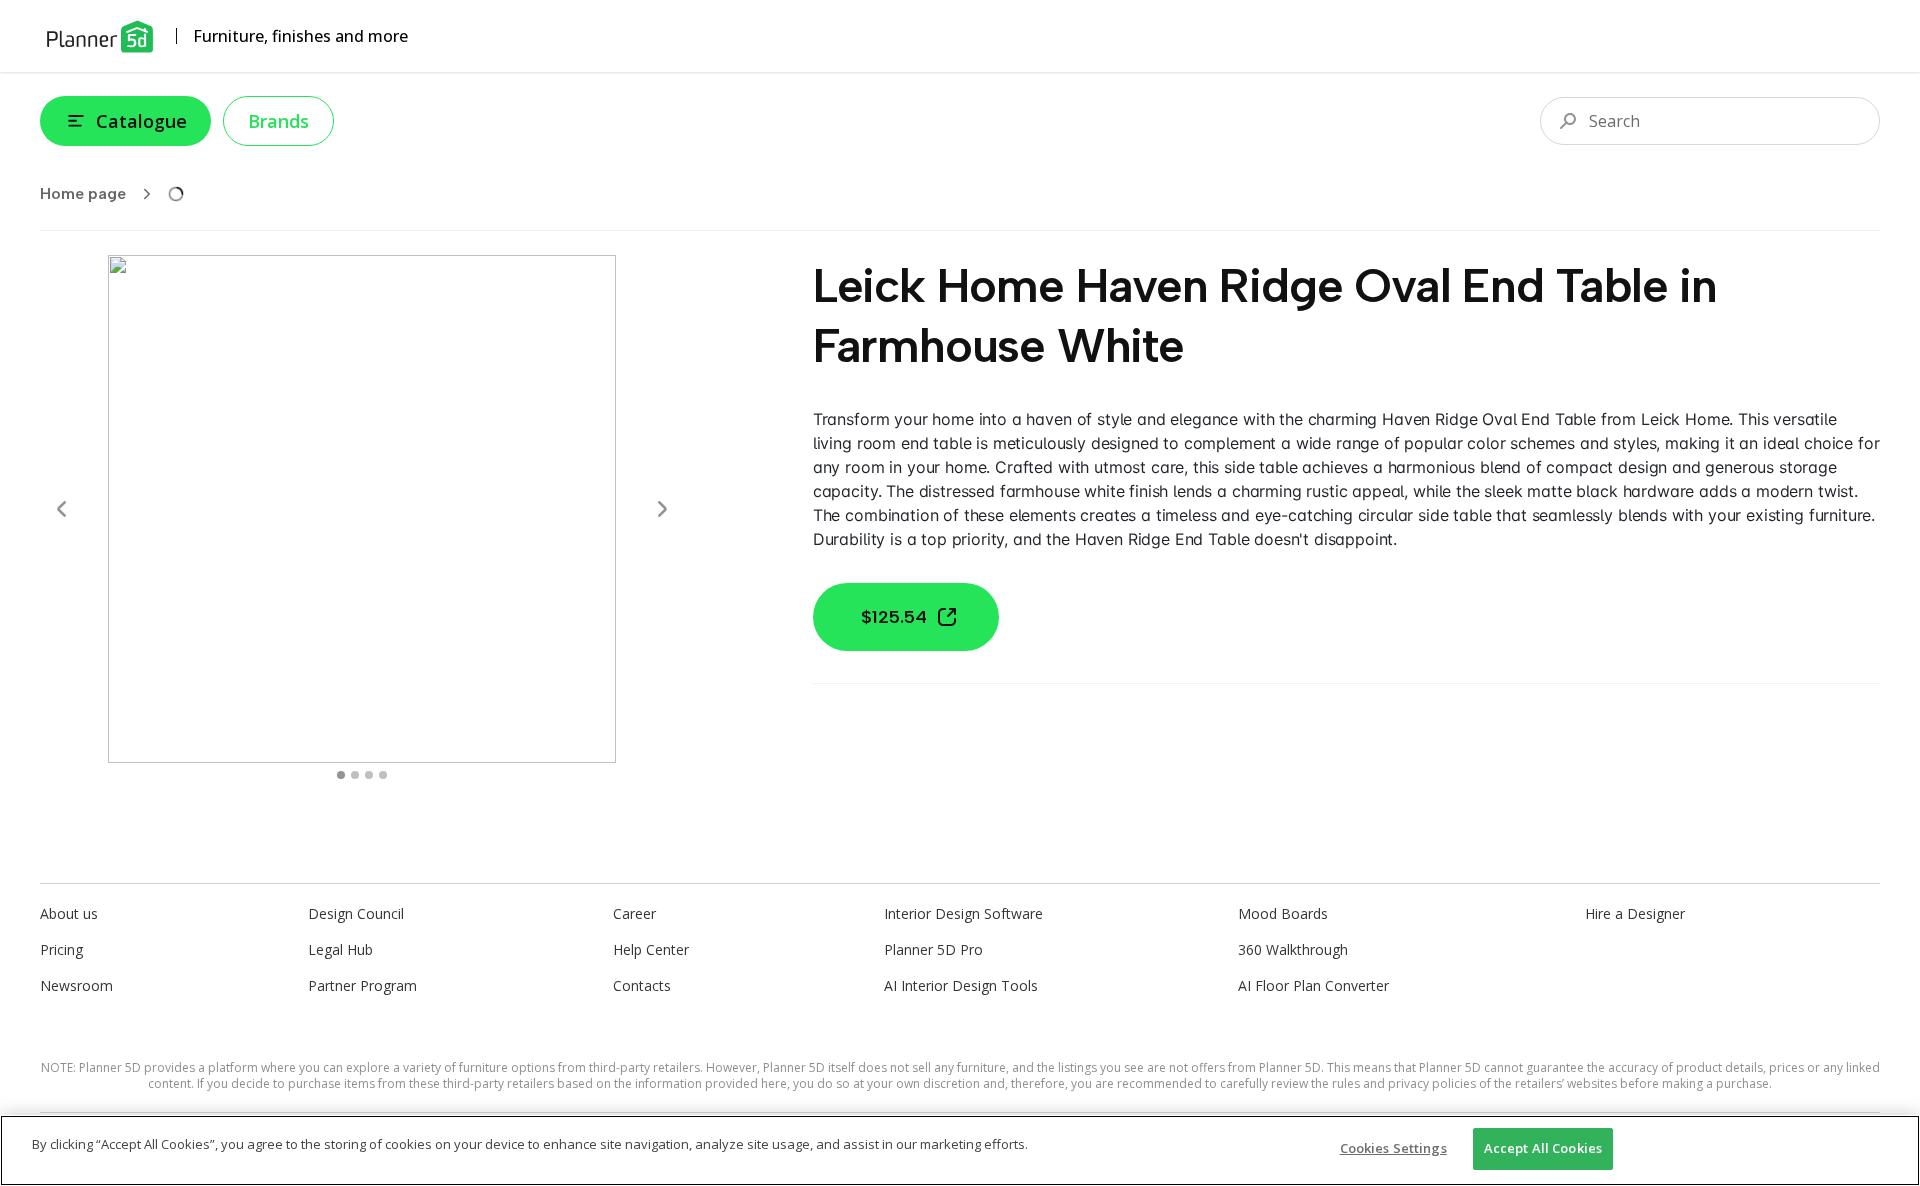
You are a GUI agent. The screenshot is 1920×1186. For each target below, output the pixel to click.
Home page (83, 193)
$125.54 (894, 617)
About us (69, 913)
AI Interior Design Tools (961, 985)
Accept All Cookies (1543, 1148)
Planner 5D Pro (933, 949)
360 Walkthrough (1293, 949)
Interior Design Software (963, 913)
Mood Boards (1283, 913)
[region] (960, 1150)
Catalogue (141, 121)
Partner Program (362, 985)
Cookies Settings (1393, 1148)
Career (634, 913)
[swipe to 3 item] (383, 775)
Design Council (356, 913)
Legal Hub (340, 949)
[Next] (662, 509)
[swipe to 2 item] (369, 775)
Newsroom (76, 985)
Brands (278, 121)
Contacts (642, 985)
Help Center (651, 949)
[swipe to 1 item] (355, 775)
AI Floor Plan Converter (1313, 985)
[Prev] (62, 509)
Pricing (61, 949)
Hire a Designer (1635, 913)
